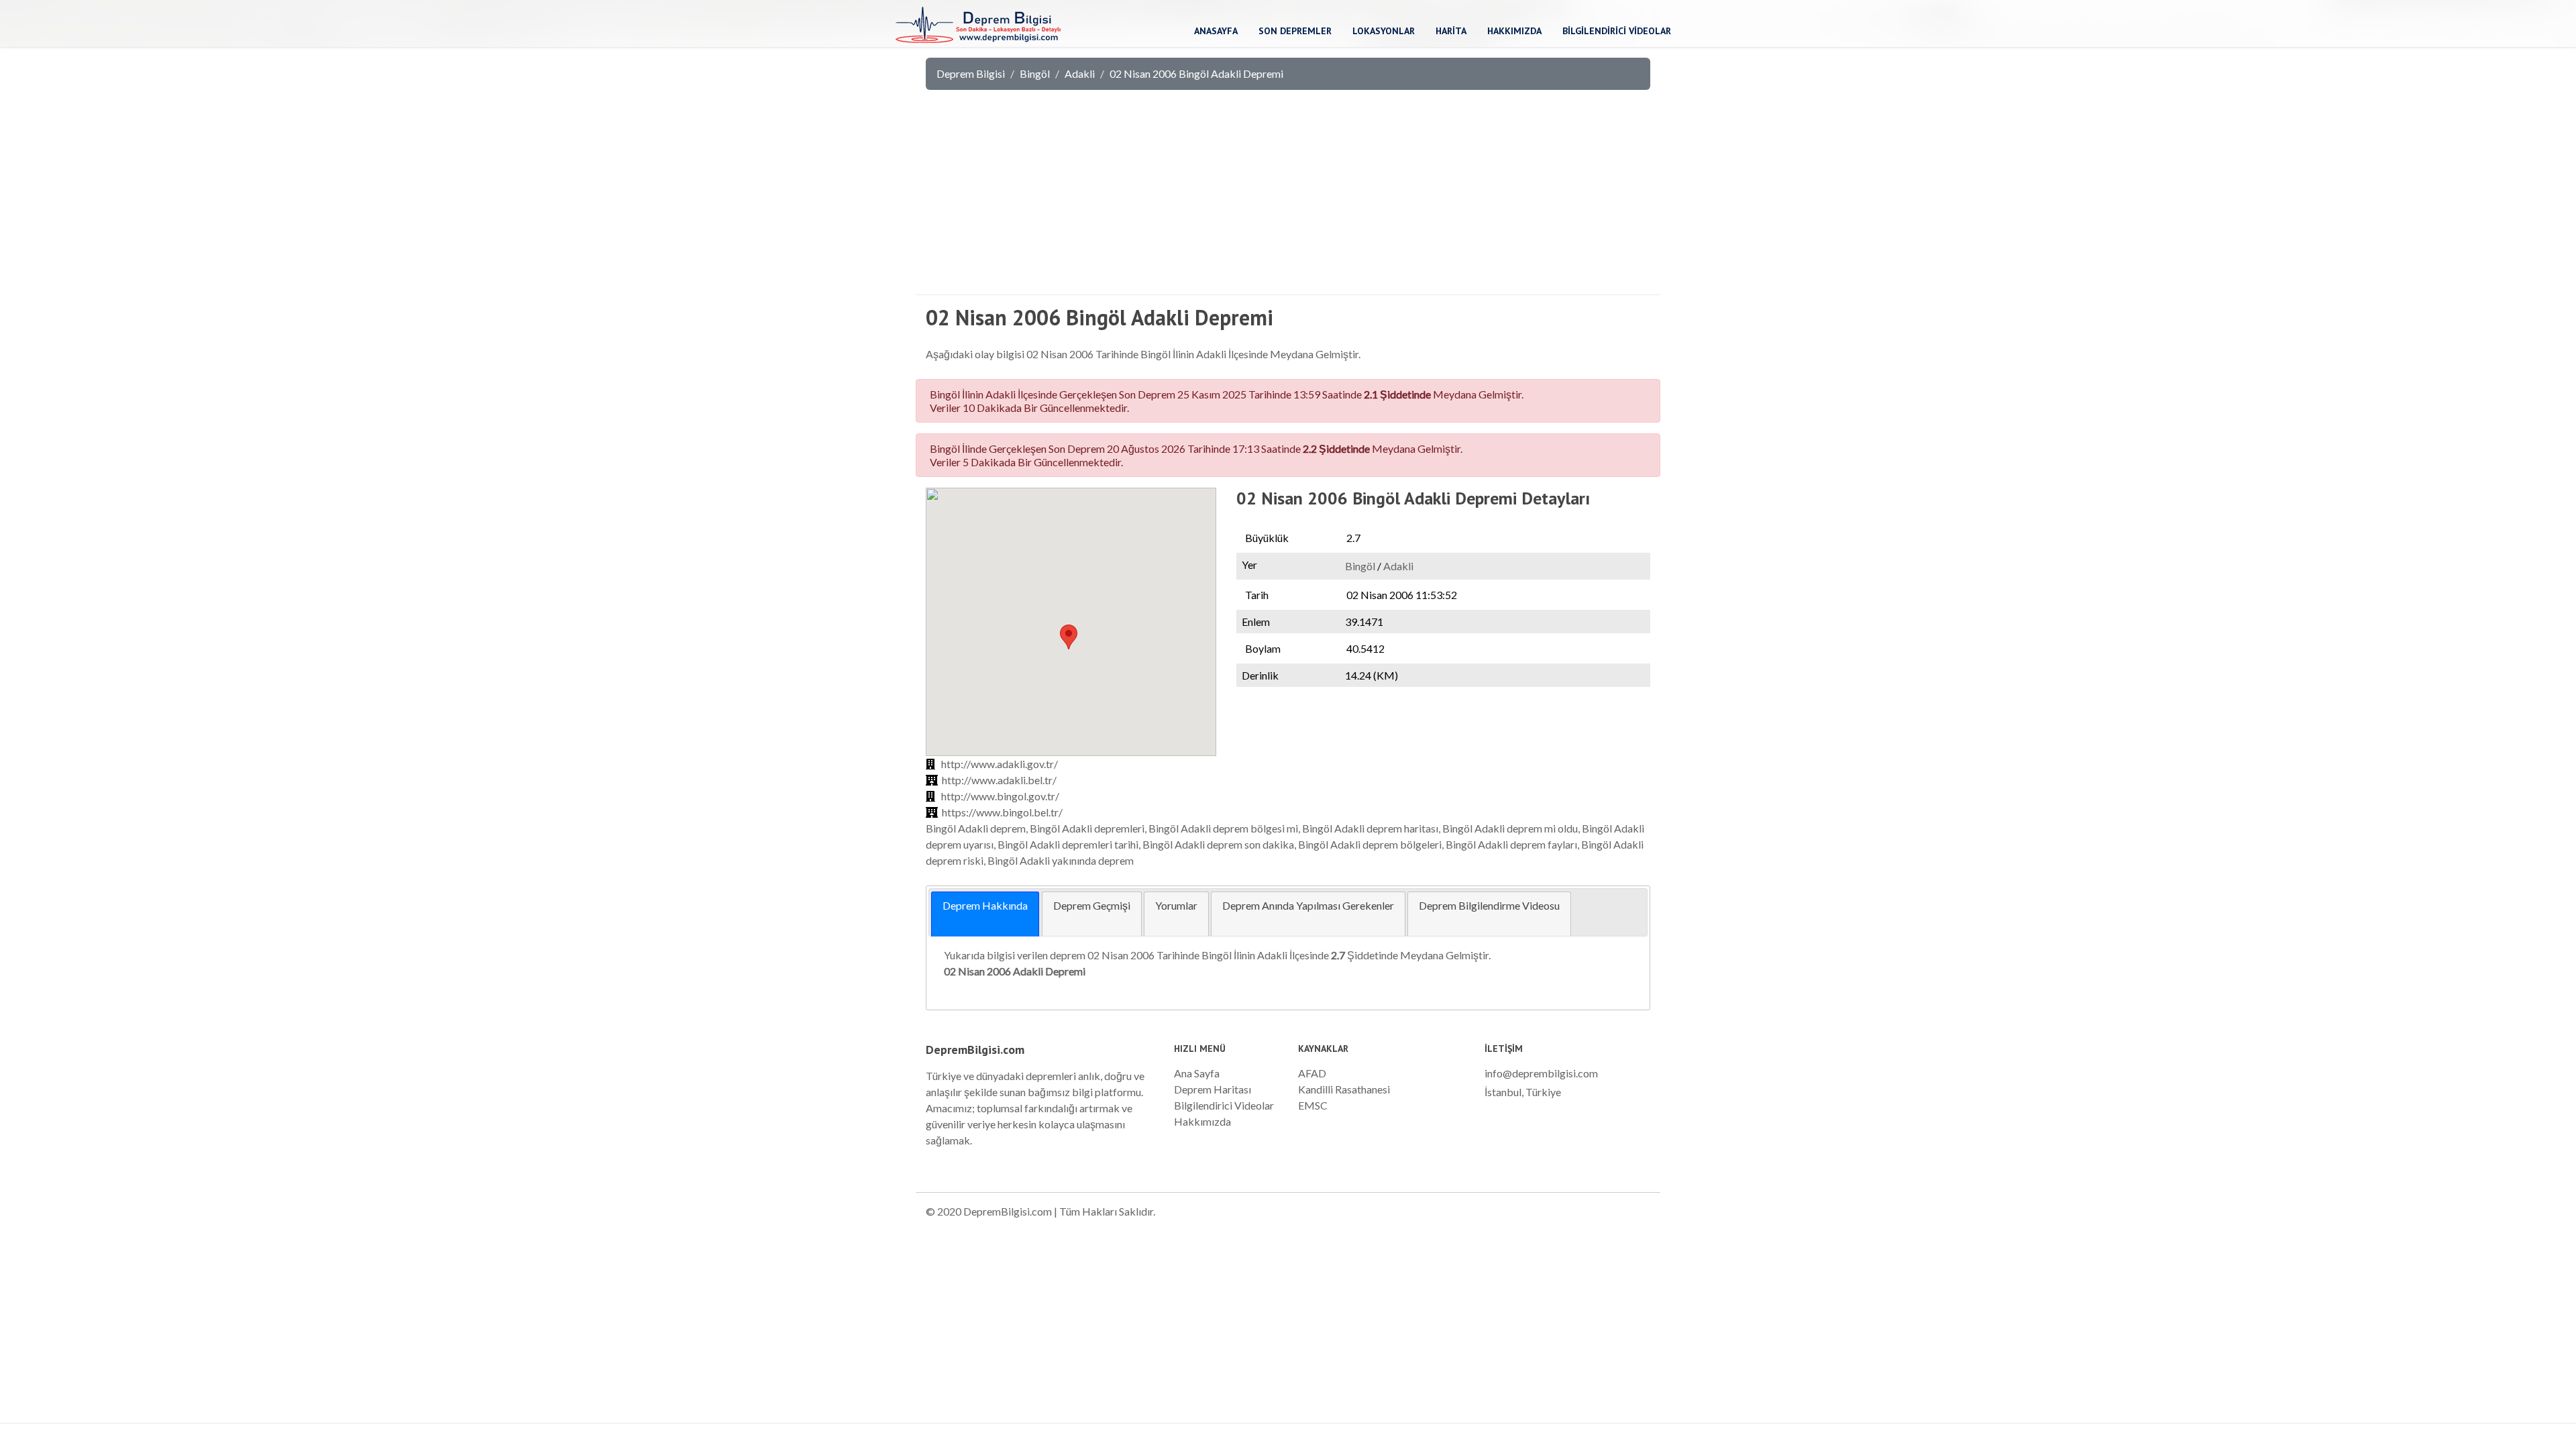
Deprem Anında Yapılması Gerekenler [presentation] (1308, 905)
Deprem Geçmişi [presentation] (1092, 905)
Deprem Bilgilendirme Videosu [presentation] (1489, 905)
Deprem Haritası (1213, 1089)
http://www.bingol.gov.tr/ (1000, 796)
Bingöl (1035, 73)
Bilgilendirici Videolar (1617, 31)
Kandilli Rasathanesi (1344, 1089)
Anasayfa (1216, 31)
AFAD (1312, 1073)
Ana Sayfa (1197, 1073)
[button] (1069, 637)
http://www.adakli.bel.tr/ (999, 780)
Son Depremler (1295, 31)
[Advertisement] (1288, 201)
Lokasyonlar (1384, 31)
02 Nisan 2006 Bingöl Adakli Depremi (1196, 73)
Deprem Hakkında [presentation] (985, 905)
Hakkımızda (1514, 31)
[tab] (985, 914)
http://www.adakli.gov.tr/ (1000, 764)
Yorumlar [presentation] (1176, 905)
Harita (1451, 31)
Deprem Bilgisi (971, 73)
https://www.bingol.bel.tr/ (1002, 812)
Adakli (1080, 73)
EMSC (1313, 1105)
